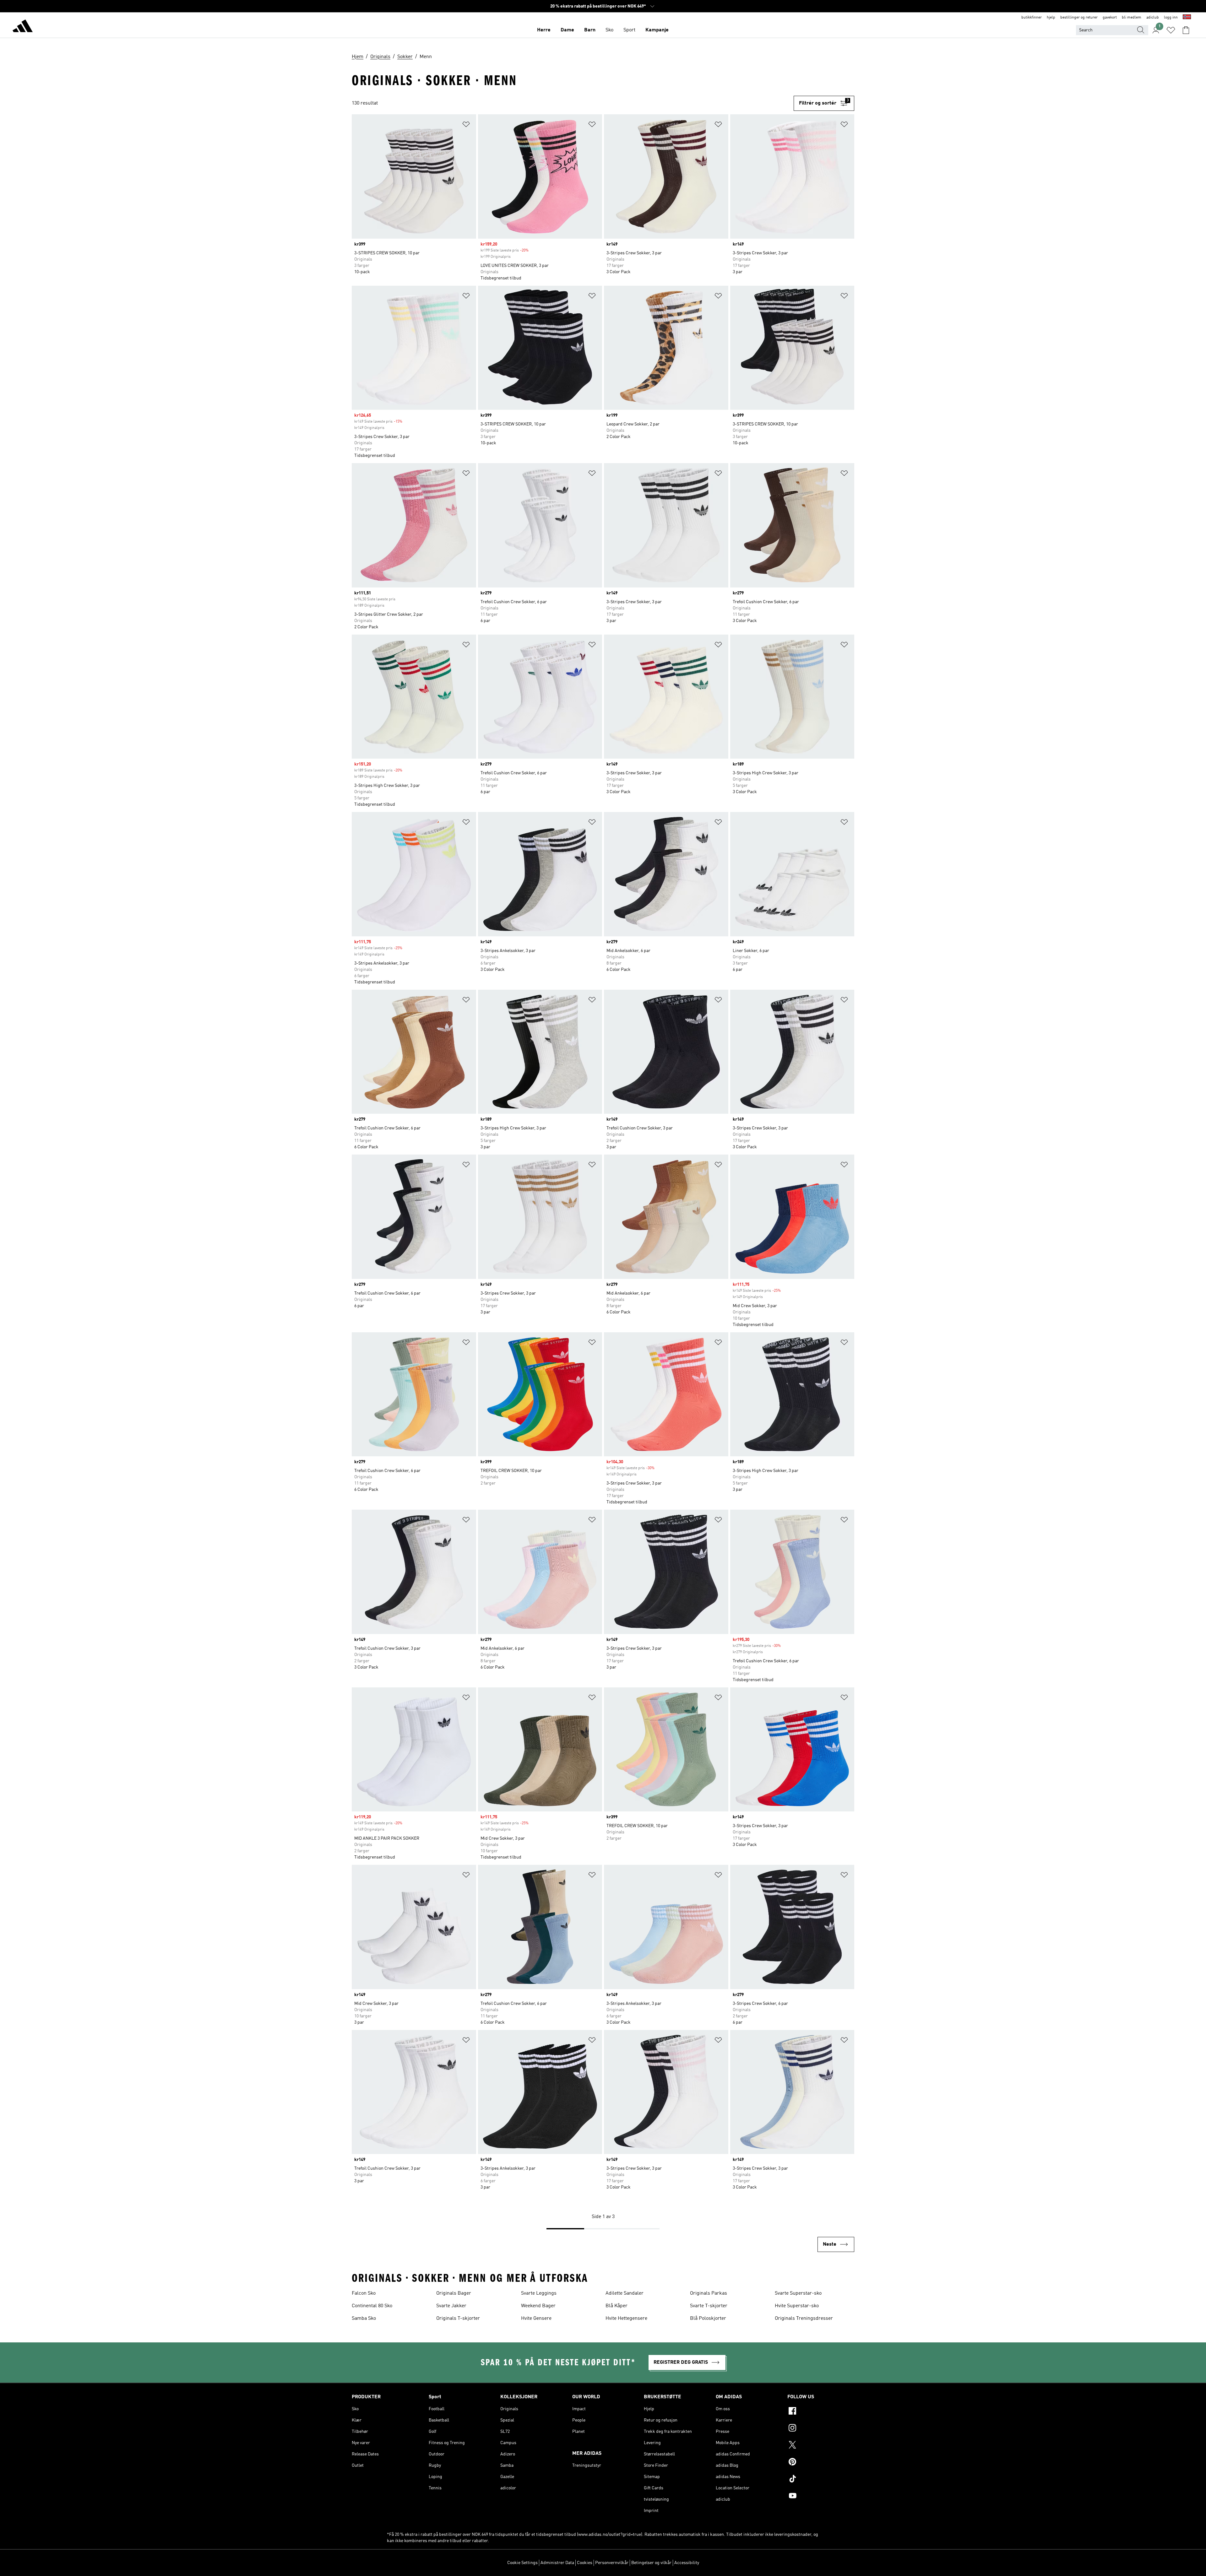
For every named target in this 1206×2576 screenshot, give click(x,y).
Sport (629, 30)
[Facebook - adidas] (821, 2412)
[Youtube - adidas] (821, 2497)
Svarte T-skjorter (709, 2306)
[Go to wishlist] (1171, 30)
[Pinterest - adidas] (821, 2463)
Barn (590, 30)
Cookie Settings (522, 2563)
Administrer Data (557, 2563)
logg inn (1171, 18)
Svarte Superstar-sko (798, 2293)
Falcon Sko (364, 2293)
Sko (609, 30)
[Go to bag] (1186, 30)
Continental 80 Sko (372, 2306)
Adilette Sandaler (625, 2293)
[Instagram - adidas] (821, 2429)
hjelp (1051, 18)
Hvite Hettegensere (626, 2319)
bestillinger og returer (1079, 18)
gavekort (1110, 18)
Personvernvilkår (612, 2563)
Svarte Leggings (539, 2293)
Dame (567, 30)
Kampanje (657, 30)
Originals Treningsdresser (804, 2319)
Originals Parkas (709, 2293)
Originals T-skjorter (458, 2319)
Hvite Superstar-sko (797, 2306)
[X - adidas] (821, 2446)
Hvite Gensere (536, 2319)
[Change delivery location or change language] (1187, 18)
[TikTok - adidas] (821, 2480)
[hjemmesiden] (23, 27)
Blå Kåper (617, 2306)
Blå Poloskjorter (708, 2319)
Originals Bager (454, 2293)
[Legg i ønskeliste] (466, 125)
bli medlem (1132, 18)
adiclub (1153, 18)
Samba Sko (364, 2319)
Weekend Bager (538, 2306)
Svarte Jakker (451, 2306)
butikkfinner (1032, 18)
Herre (544, 30)
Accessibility (687, 2563)
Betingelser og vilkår (651, 2563)
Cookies (585, 2563)
